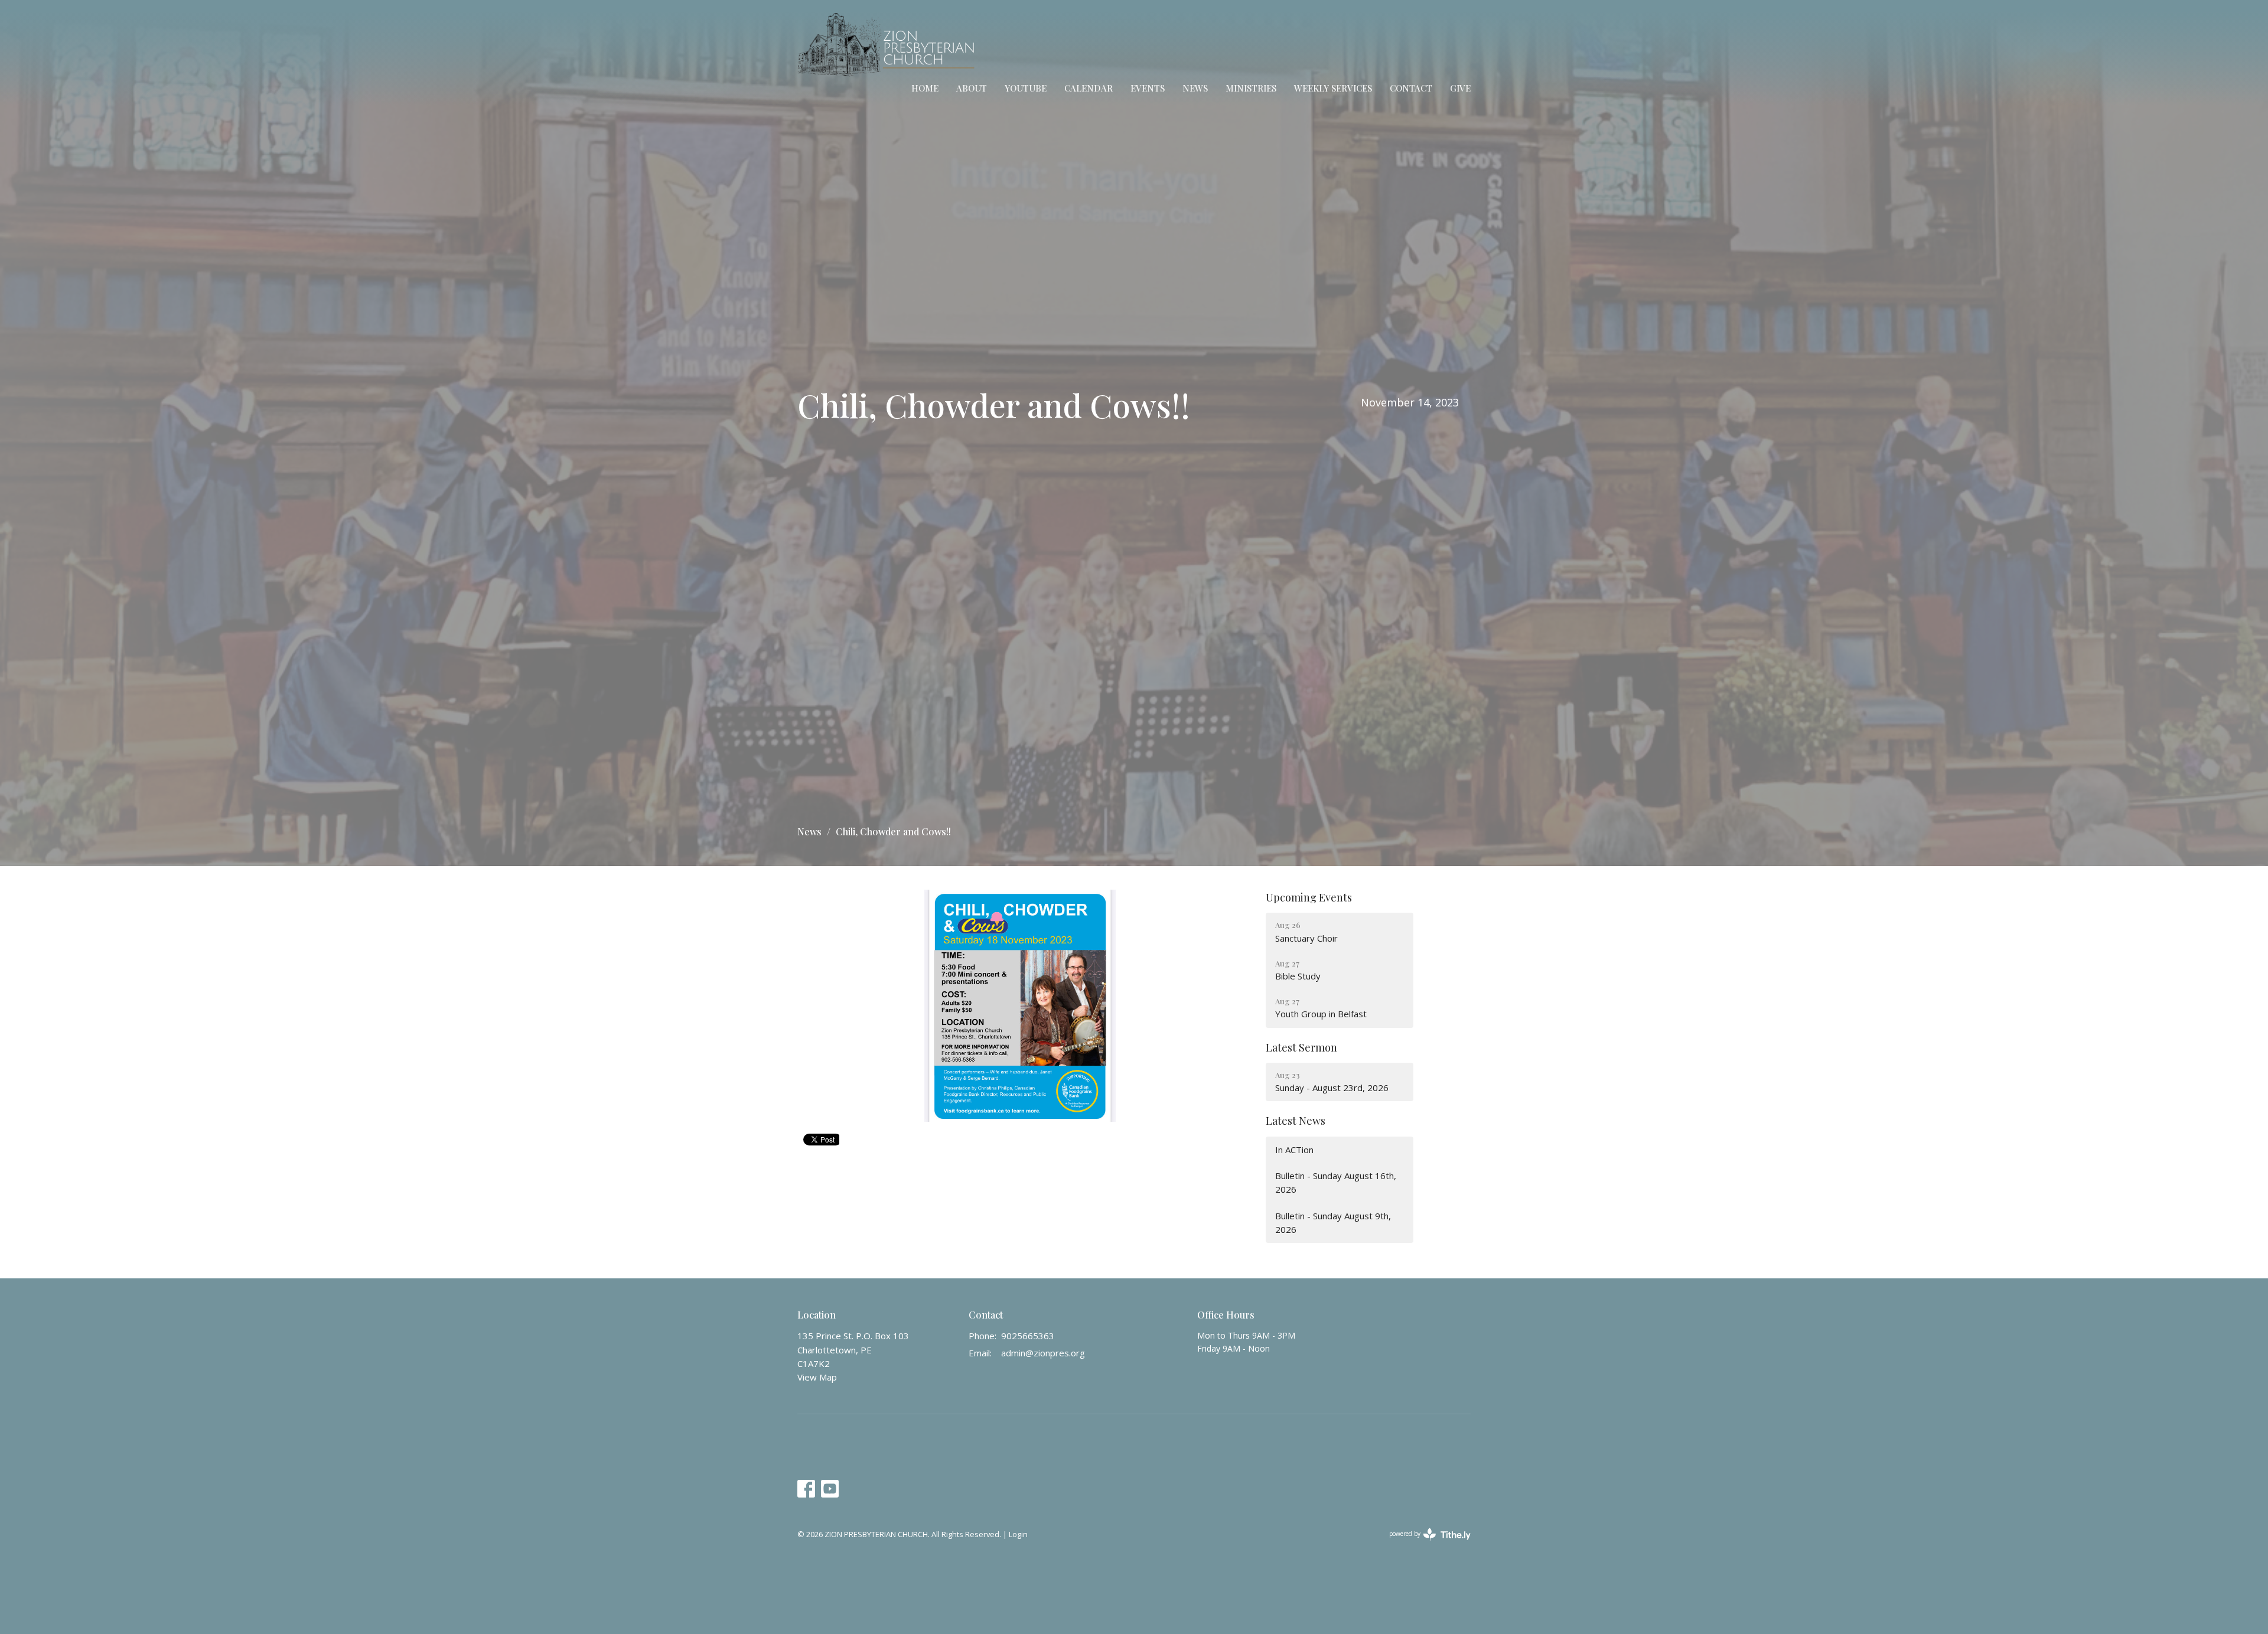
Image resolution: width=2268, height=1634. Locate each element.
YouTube (1026, 88)
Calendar (1089, 88)
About (972, 88)
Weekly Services (1333, 88)
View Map (817, 1377)
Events (1148, 88)
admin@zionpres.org (1043, 1353)
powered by (1424, 1544)
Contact (1411, 88)
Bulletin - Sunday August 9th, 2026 (1333, 1223)
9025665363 (1028, 1336)
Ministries (1251, 88)
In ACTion (1294, 1150)
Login (1018, 1534)
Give (1460, 88)
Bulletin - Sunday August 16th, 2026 (1336, 1182)
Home (925, 88)
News (1195, 88)
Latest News (1296, 1121)
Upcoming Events (1309, 897)
